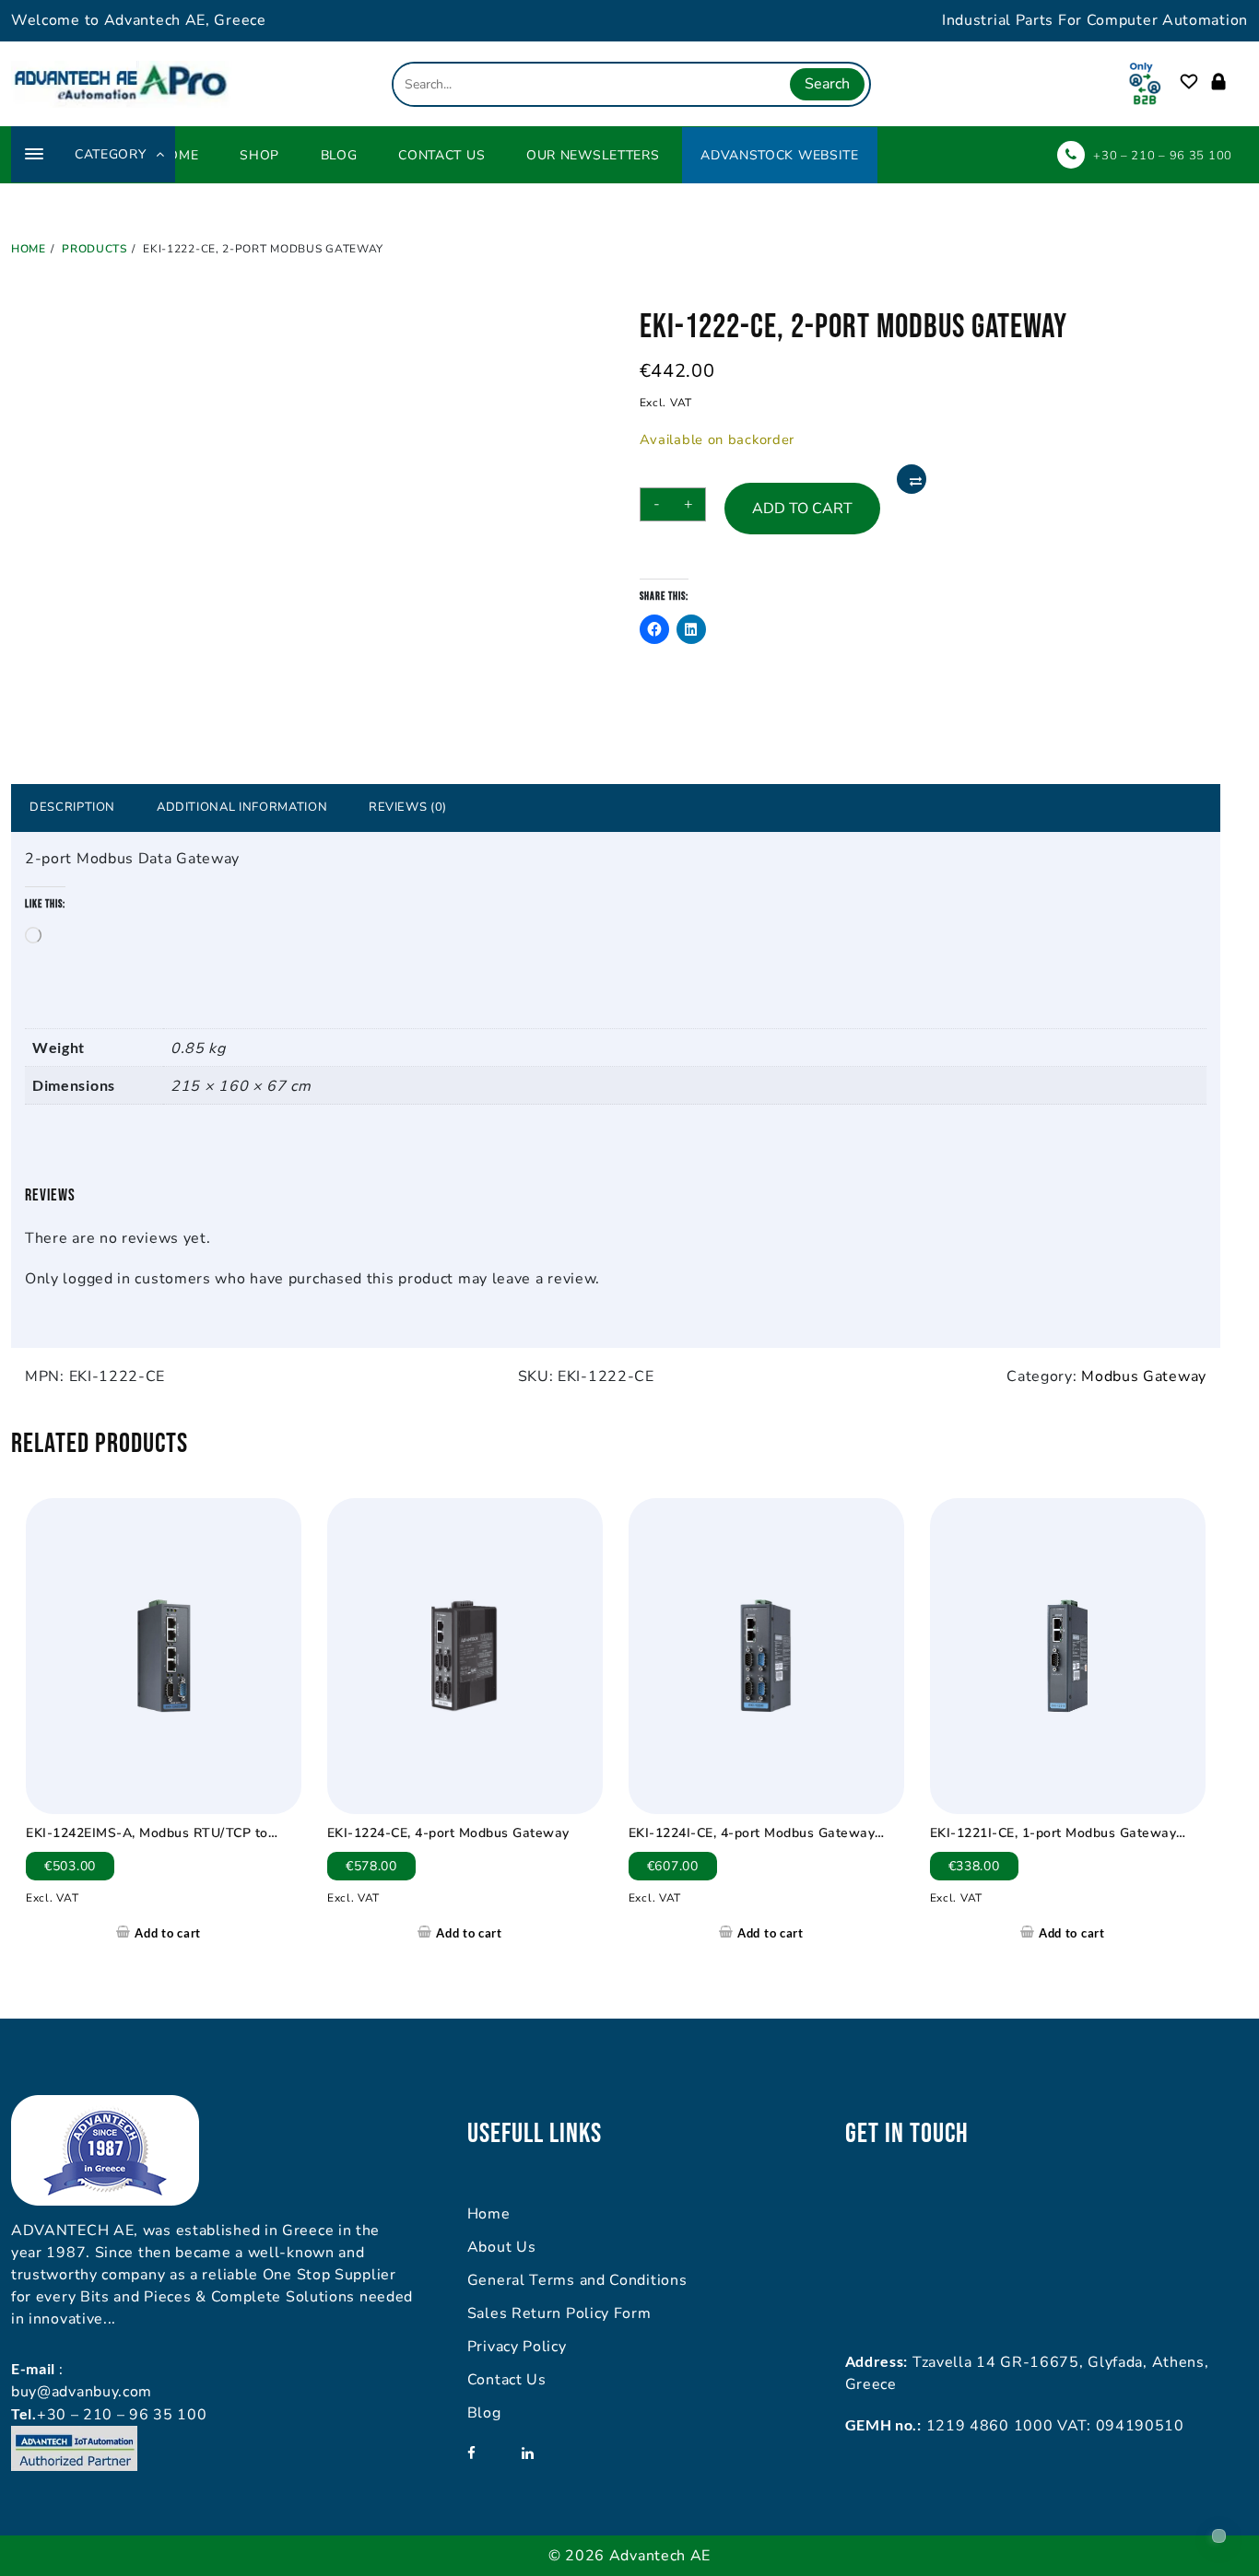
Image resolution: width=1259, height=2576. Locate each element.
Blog (484, 2413)
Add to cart (802, 509)
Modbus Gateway (1144, 1376)
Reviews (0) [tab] (408, 807)
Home (489, 2214)
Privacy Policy (517, 2347)
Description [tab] (72, 807)
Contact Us (507, 2380)
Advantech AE (660, 2556)
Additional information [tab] (242, 807)
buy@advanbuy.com (82, 2392)
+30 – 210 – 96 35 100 (1163, 156)
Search (827, 84)
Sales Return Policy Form (559, 2313)
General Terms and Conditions (577, 2280)
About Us (502, 2247)
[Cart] (1239, 82)
